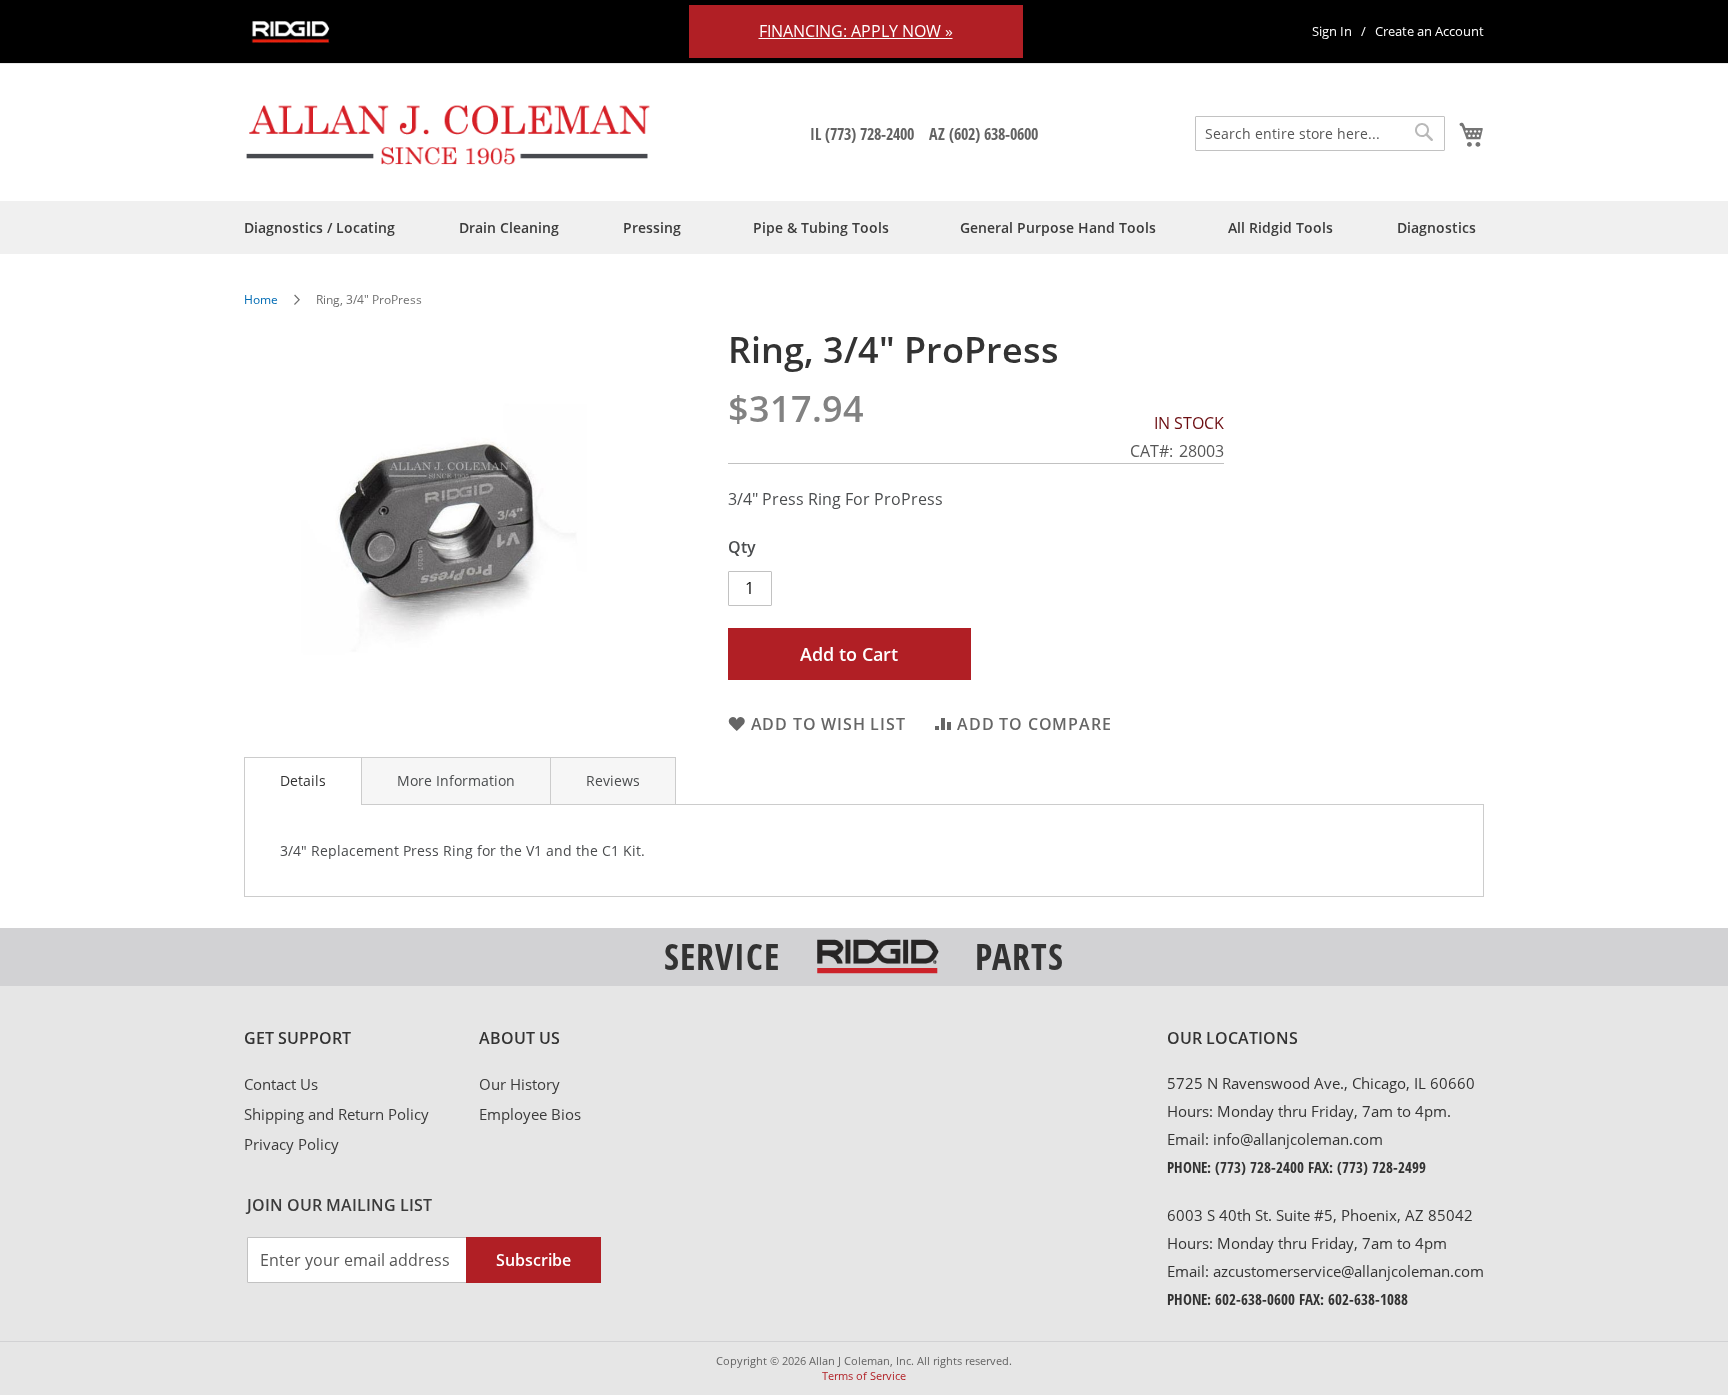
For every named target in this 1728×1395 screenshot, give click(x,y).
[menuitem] (319, 227)
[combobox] (1320, 133)
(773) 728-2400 (1259, 1167)
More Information (456, 780)
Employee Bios (530, 1114)
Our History (519, 1084)
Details (303, 780)
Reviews (613, 780)
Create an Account (1429, 31)
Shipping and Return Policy (336, 1114)
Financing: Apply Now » (856, 31)
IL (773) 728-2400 (862, 134)
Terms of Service (864, 1375)
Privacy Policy (291, 1144)
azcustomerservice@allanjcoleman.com (1348, 1271)
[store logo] (448, 134)
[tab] (303, 781)
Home (261, 299)
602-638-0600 (1255, 1299)
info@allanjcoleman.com (1298, 1139)
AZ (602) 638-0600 (983, 134)
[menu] (864, 227)
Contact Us (281, 1084)
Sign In (1332, 31)
